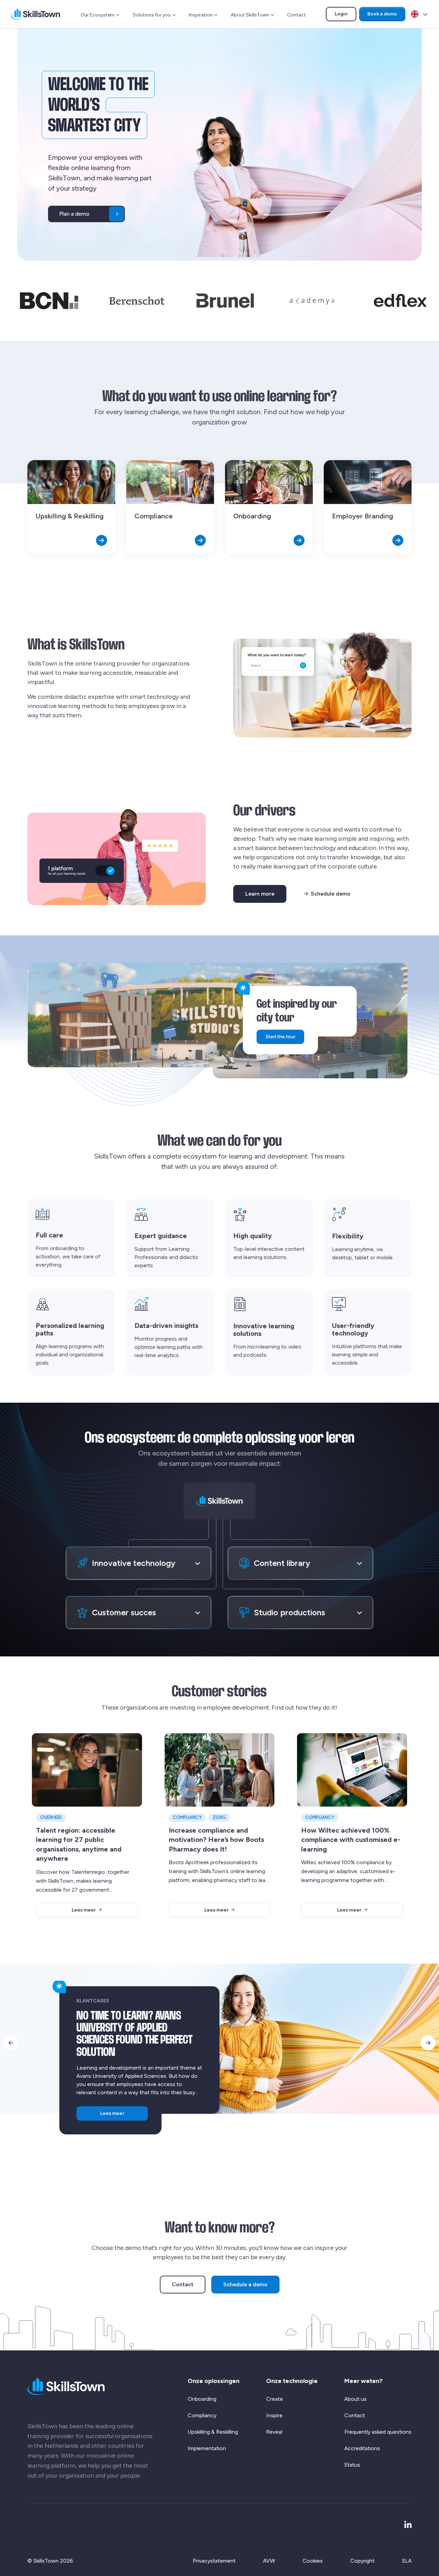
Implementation (207, 2448)
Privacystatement (214, 2561)
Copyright (362, 2561)
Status (352, 2465)
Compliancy (202, 2415)
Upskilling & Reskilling (213, 2432)
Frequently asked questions (378, 2432)
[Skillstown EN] (35, 14)
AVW (269, 2561)
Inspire (274, 2415)
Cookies (313, 2561)
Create (275, 2399)
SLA (407, 2561)
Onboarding (202, 2399)
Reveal (274, 2432)
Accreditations (362, 2448)
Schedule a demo (245, 2284)
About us (355, 2399)
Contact (296, 15)
